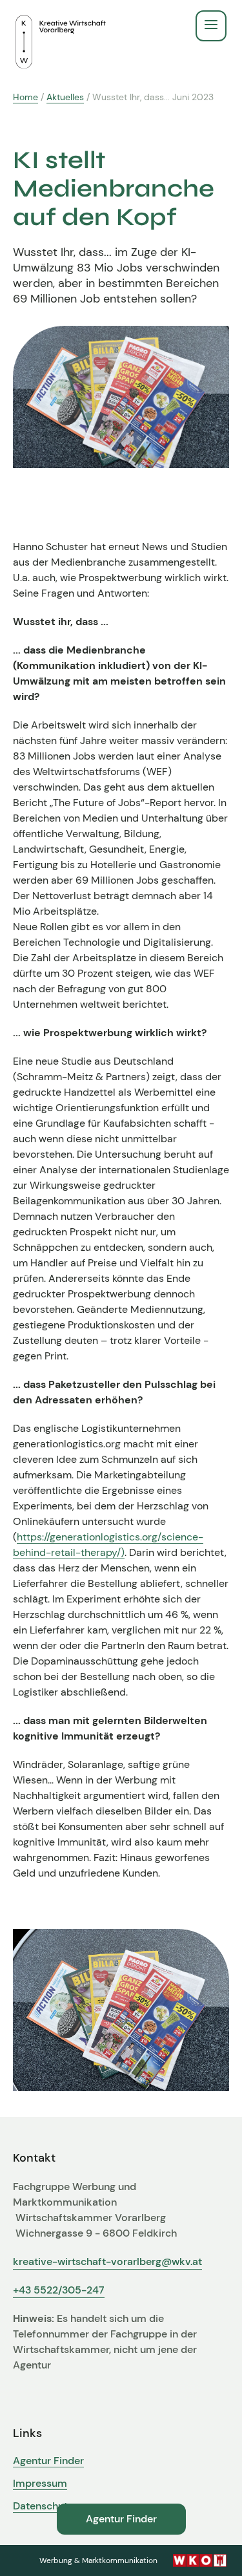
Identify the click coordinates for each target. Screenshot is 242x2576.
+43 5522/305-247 (59, 2290)
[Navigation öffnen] (211, 26)
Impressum (40, 2484)
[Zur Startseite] (61, 26)
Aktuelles (65, 97)
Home (25, 97)
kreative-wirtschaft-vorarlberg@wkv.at (107, 2262)
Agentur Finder (48, 2461)
